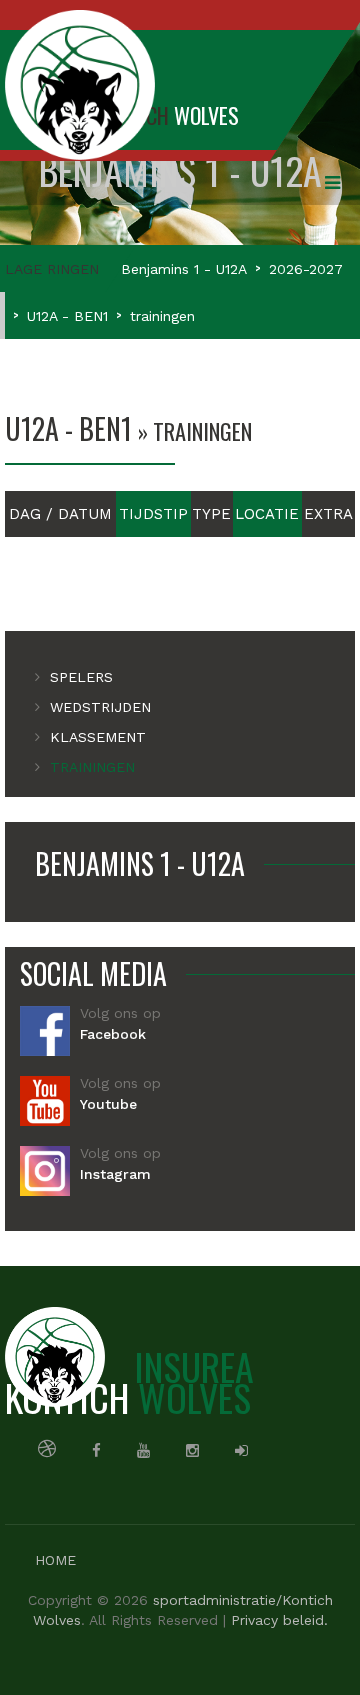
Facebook (113, 1034)
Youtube (108, 1104)
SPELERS (81, 677)
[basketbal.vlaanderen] (47, 1447)
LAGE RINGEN (52, 269)
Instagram (115, 1174)
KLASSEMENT (98, 737)
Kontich (129, 1381)
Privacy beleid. (279, 1620)
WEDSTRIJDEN (100, 707)
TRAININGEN (92, 767)
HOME (55, 1560)
